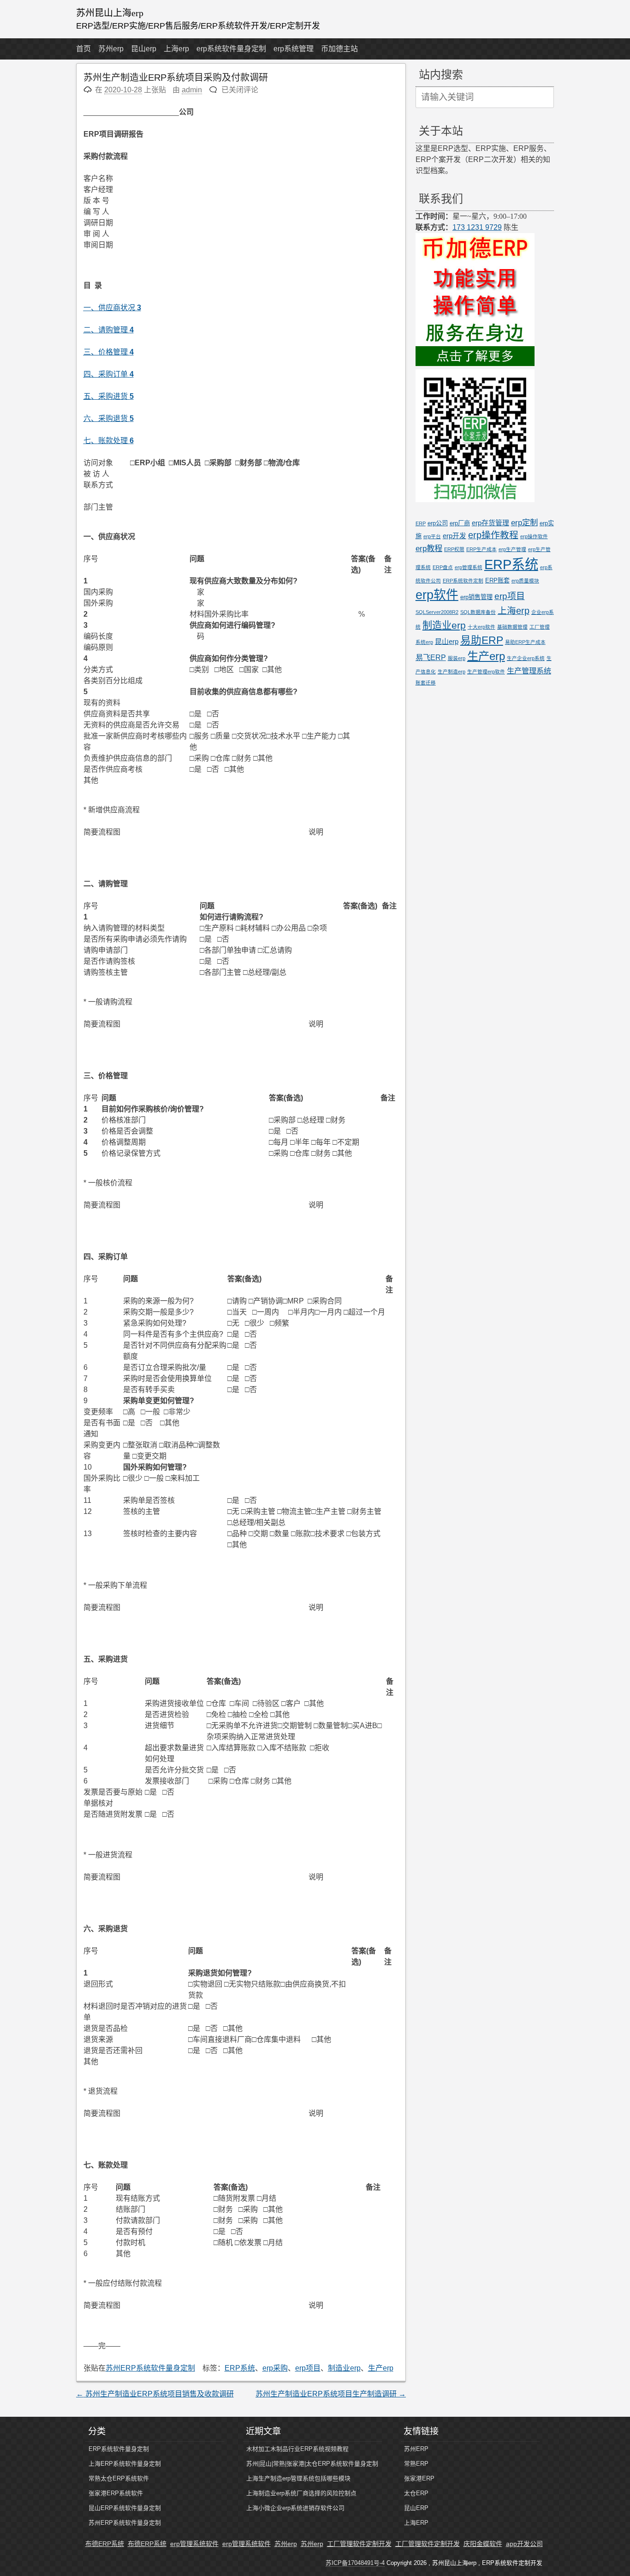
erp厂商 (460, 523)
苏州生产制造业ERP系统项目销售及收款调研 (155, 2394)
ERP (421, 523)
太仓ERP (416, 2493)
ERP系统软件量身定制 (119, 2449)
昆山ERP (416, 2508)
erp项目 (308, 2368)
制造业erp (344, 2368)
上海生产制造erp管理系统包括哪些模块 (298, 2478)
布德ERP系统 (105, 2544)
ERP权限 (454, 549)
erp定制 (524, 522)
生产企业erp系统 (526, 658)
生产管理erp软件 (486, 672)
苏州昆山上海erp (110, 13)
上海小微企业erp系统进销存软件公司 (295, 2508)
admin (192, 90)
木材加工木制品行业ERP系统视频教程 (297, 2449)
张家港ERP (419, 2478)
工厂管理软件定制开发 (359, 2544)
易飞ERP (431, 657)
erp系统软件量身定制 (231, 49)
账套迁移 (426, 683)
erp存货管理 (490, 523)
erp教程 (429, 548)
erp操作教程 (493, 535)
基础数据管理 (512, 627)
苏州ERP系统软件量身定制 (150, 2368)
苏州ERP (416, 2449)
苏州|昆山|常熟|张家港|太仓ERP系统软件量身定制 (312, 2464)
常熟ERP (416, 2464)
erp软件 (437, 595)
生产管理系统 (529, 671)
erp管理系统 (469, 567)
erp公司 (438, 523)
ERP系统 (240, 2368)
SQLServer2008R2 (437, 612)
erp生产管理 (512, 549)
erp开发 (455, 536)
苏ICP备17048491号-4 (355, 2563)
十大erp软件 (481, 627)
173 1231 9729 (477, 227)
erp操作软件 (534, 536)
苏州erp (111, 49)
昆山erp (144, 49)
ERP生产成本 (481, 549)
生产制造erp (452, 672)
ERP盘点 (443, 567)
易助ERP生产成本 (525, 642)
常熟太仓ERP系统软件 (119, 2478)
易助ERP (482, 640)
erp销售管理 (476, 597)
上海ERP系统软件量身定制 (125, 2464)
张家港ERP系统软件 (116, 2493)
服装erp (457, 658)
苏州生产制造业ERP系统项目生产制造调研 (331, 2394)
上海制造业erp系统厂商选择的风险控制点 (301, 2493)
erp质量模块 (525, 581)
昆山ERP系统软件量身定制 (125, 2508)
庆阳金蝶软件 (483, 2544)
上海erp (176, 49)
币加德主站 (339, 49)
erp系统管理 (294, 49)
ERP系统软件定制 (463, 581)
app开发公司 (524, 2544)
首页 (83, 49)
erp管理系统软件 (194, 2544)
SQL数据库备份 (478, 612)
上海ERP (416, 2523)
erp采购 (275, 2368)
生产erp (381, 2368)
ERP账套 (497, 580)
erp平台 (432, 536)
